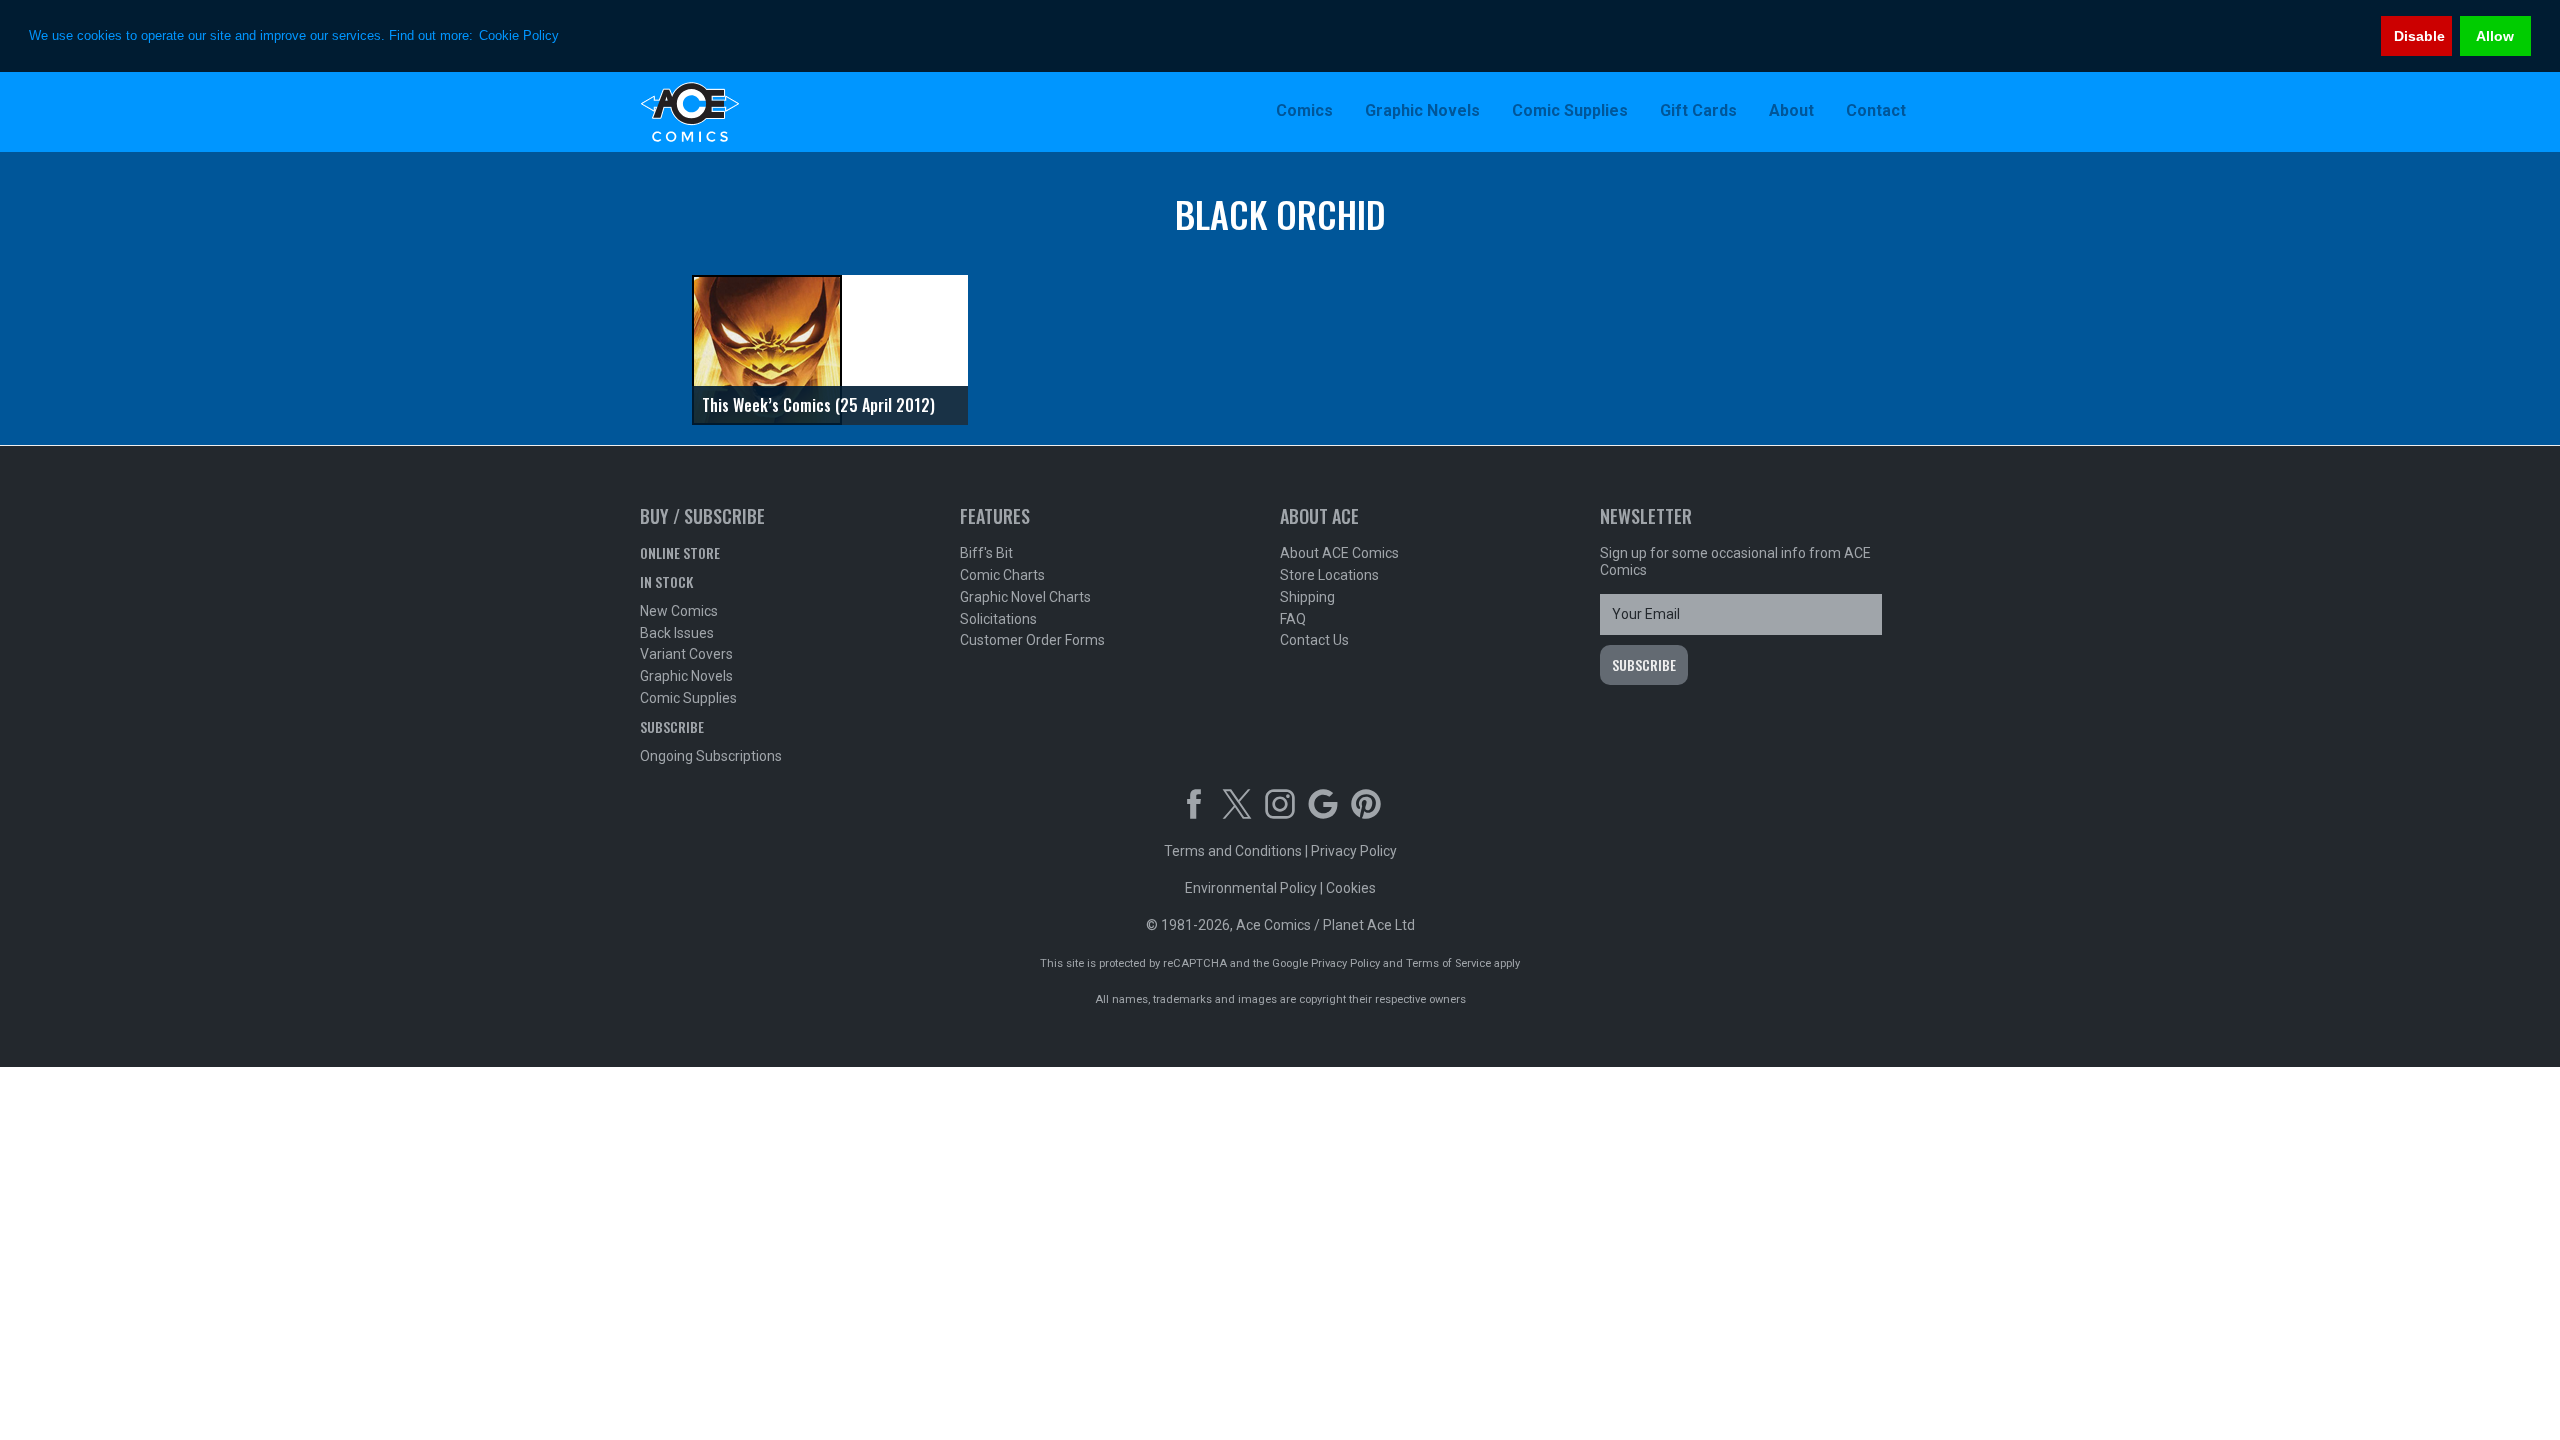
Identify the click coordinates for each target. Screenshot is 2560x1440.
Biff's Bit (986, 553)
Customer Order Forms (1032, 640)
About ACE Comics (1339, 553)
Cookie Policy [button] (519, 35)
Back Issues (677, 633)
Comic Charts (1002, 575)
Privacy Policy (1354, 851)
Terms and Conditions (1233, 851)
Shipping (1307, 597)
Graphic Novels (686, 676)
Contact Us (1314, 640)
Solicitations (998, 619)
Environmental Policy (1251, 888)
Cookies (1351, 888)
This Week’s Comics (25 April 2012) (818, 405)
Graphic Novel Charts (1025, 597)
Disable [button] (2419, 36)
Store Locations (1329, 575)
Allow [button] (2495, 36)
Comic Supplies (688, 698)
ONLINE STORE (680, 552)
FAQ (1293, 619)
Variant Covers (686, 654)
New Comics (679, 611)
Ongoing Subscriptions (711, 756)
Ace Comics (770, 112)
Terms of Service (1448, 963)
